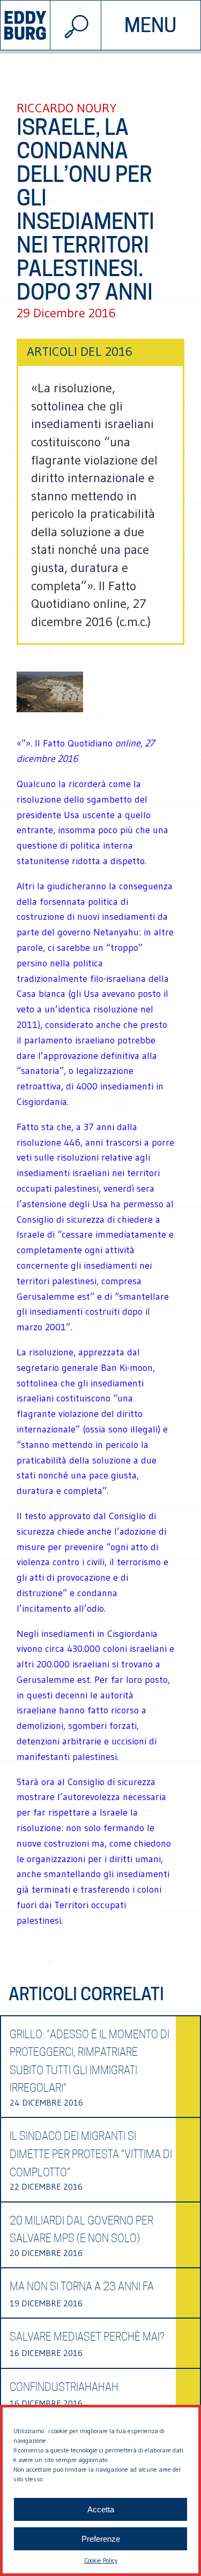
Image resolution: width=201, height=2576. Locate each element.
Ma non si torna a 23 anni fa (82, 2287)
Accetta (101, 2509)
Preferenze (101, 2539)
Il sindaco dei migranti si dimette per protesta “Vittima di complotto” (91, 2154)
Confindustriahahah (64, 2387)
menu (150, 25)
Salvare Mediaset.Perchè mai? (87, 2337)
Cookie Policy (101, 2560)
